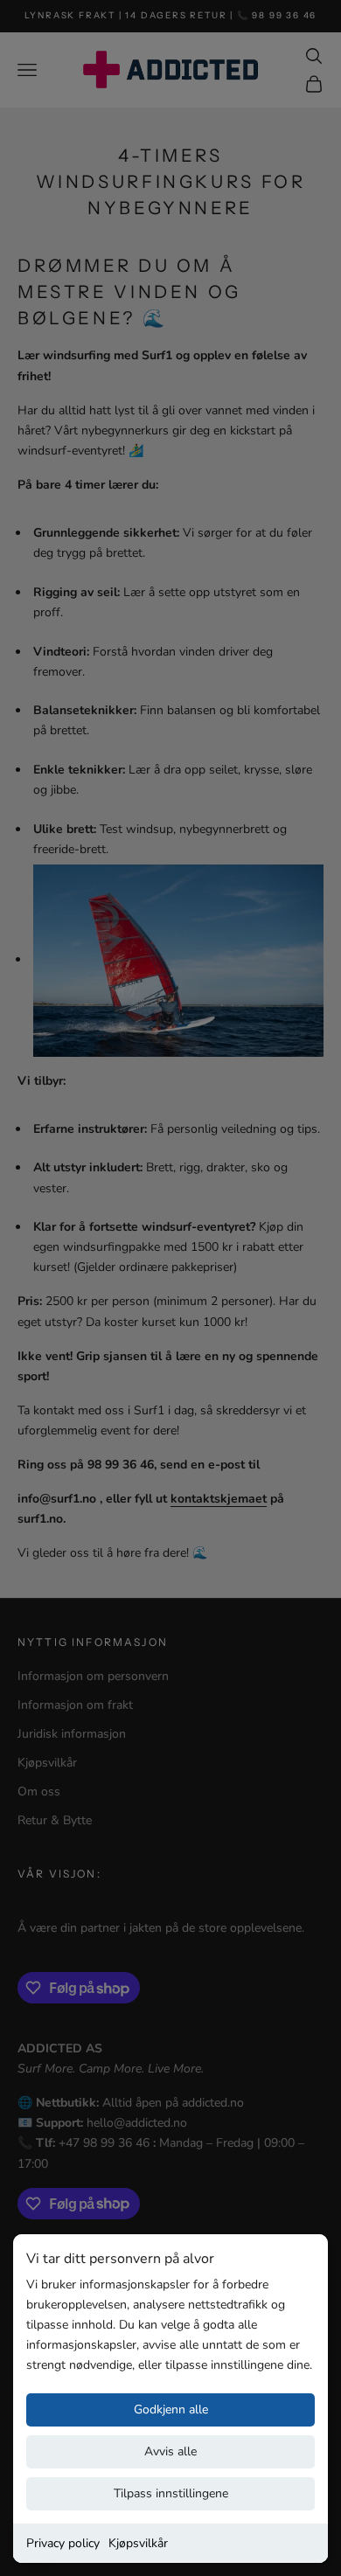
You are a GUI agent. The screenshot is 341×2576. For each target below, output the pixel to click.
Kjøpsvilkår (138, 2543)
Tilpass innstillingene (171, 2493)
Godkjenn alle (171, 2409)
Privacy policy (63, 2543)
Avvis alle (170, 2451)
